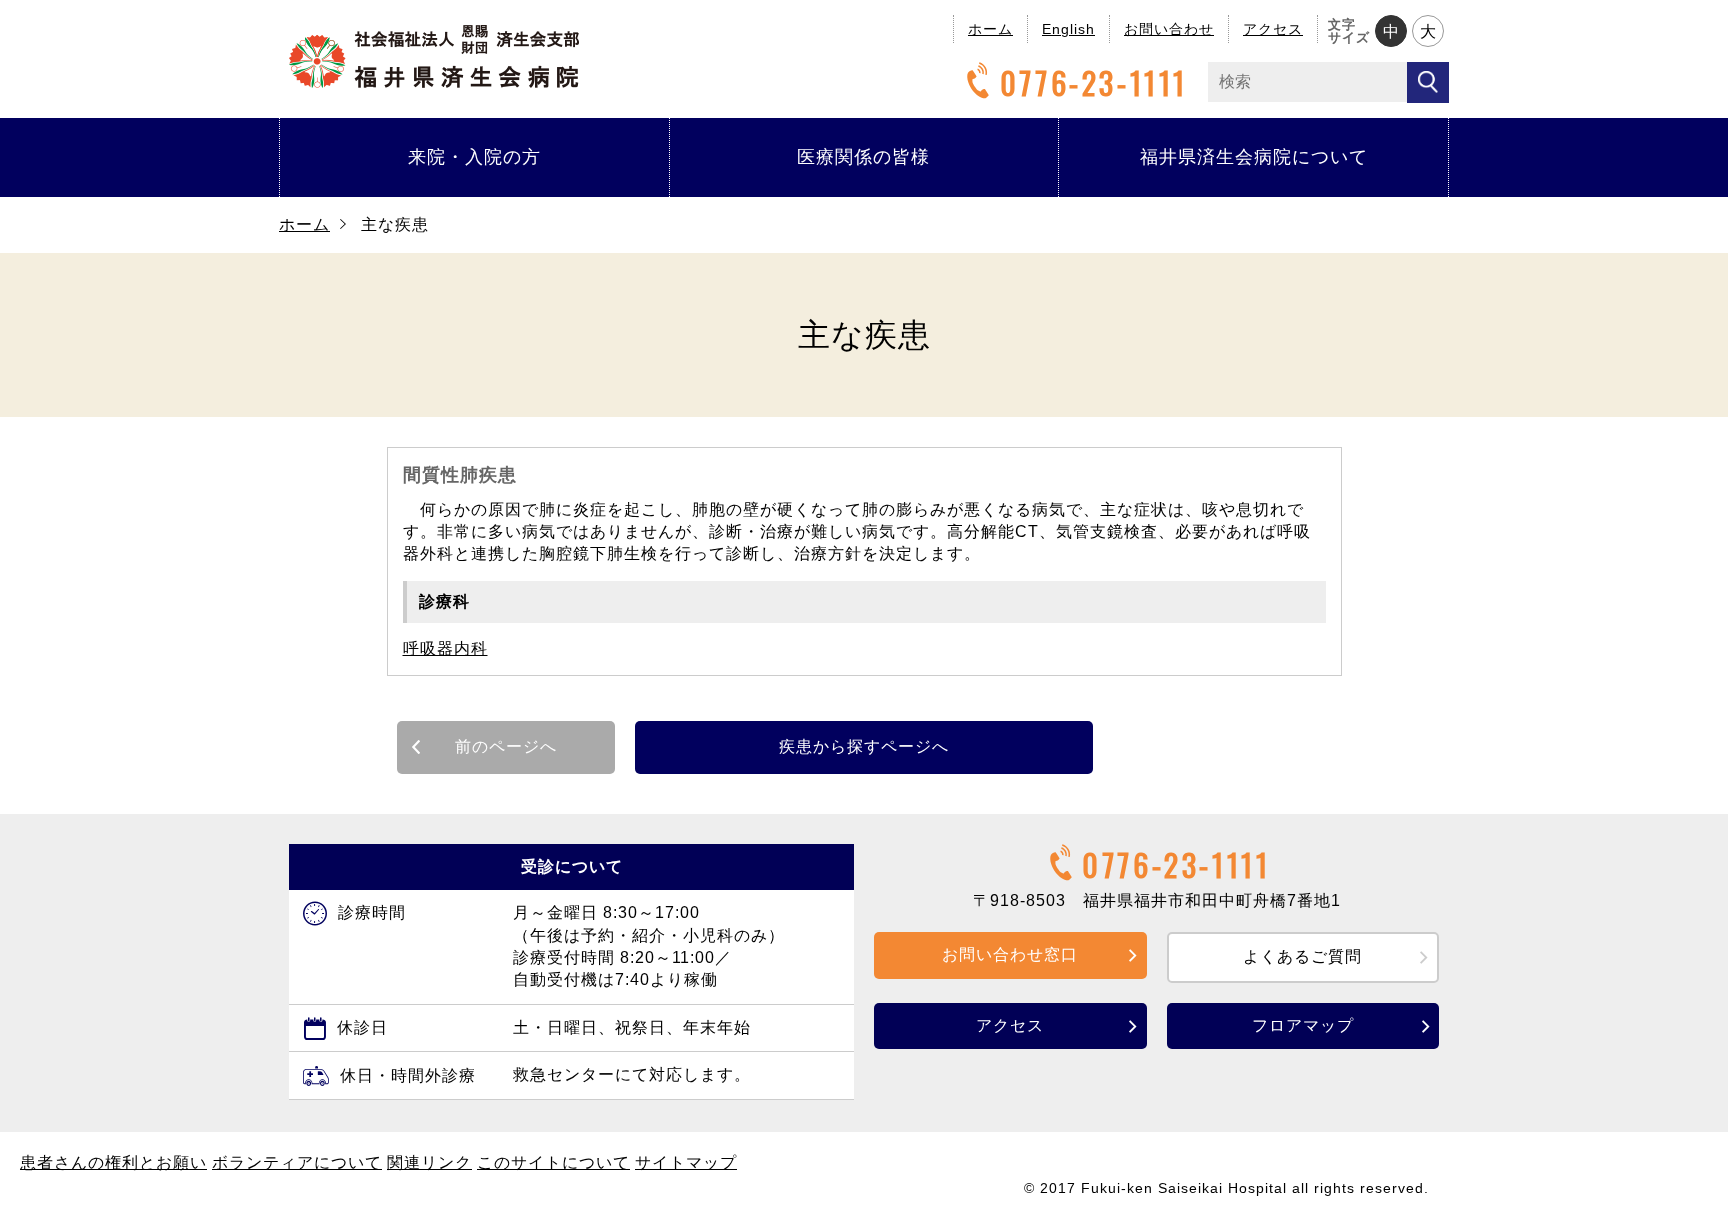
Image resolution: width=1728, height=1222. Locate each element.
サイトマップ (686, 1162)
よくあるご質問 (1302, 956)
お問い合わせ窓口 (1010, 954)
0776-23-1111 (1094, 82)
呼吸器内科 (445, 648)
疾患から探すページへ (864, 746)
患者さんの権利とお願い (113, 1162)
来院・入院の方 (474, 157)
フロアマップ (1303, 1025)
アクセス (1273, 29)
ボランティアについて (297, 1162)
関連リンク (429, 1162)
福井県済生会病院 (434, 56)
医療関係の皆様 (863, 157)
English (1068, 29)
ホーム (990, 29)
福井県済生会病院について (1254, 157)
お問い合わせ (1169, 29)
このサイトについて (553, 1162)
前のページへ (506, 746)
